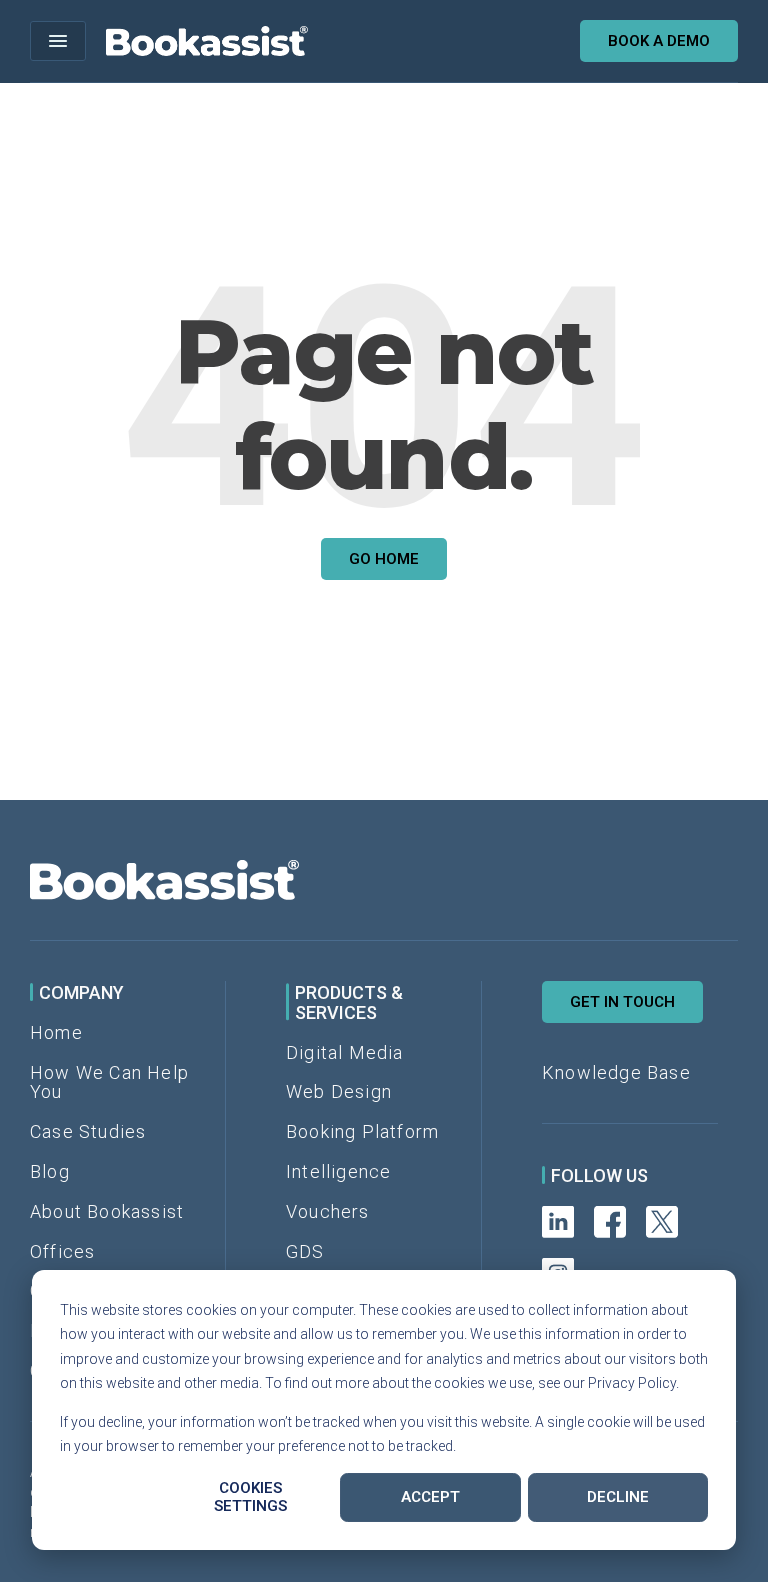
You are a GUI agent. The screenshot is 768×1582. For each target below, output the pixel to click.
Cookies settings (250, 1497)
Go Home (384, 559)
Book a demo (659, 41)
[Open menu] (58, 41)
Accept (430, 1497)
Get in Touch (622, 1002)
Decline (618, 1497)
